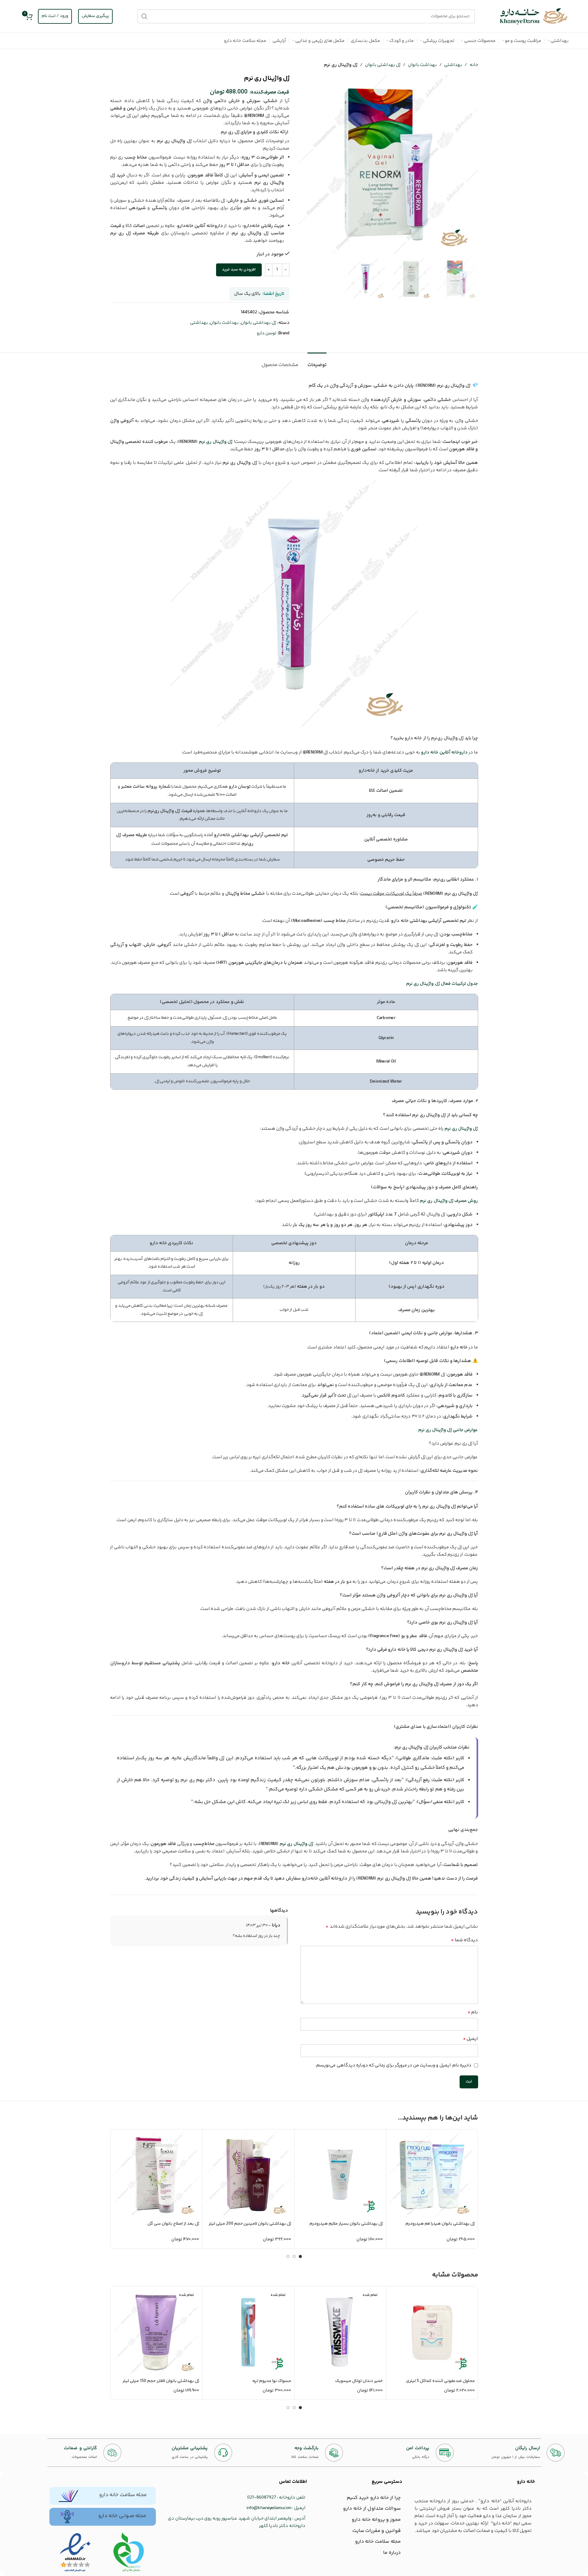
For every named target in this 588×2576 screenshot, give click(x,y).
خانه (474, 65)
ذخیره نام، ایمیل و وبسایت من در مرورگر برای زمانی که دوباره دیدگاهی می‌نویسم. (393, 2065)
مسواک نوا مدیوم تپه (272, 2381)
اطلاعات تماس (293, 2482)
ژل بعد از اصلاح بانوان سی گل (173, 2224)
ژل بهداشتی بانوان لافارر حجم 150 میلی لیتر (161, 2381)
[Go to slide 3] (288, 2256)
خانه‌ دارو (526, 2482)
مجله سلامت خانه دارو (123, 2495)
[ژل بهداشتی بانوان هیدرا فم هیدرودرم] (432, 2175)
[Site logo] (534, 16)
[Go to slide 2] (294, 2256)
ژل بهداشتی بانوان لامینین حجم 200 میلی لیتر (250, 2224)
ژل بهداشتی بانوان (383, 65)
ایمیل (470, 2039)
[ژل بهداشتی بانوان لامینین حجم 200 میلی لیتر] (248, 2175)
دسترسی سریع (387, 2482)
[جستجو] (144, 16)
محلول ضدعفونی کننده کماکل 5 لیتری (440, 2381)
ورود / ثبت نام (55, 16)
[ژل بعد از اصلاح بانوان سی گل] (157, 2175)
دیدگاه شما (465, 1940)
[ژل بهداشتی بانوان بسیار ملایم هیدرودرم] (340, 2175)
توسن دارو (267, 333)
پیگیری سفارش (95, 16)
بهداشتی (453, 65)
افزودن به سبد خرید (239, 270)
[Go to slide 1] (300, 2256)
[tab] (317, 362)
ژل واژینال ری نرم (215, 442)
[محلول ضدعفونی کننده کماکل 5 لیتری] (432, 2332)
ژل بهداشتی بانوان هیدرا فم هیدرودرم (440, 2224)
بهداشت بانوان (422, 65)
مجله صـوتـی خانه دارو (122, 2516)
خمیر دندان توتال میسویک (359, 2381)
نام (473, 2012)
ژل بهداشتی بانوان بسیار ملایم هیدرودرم (346, 2224)
